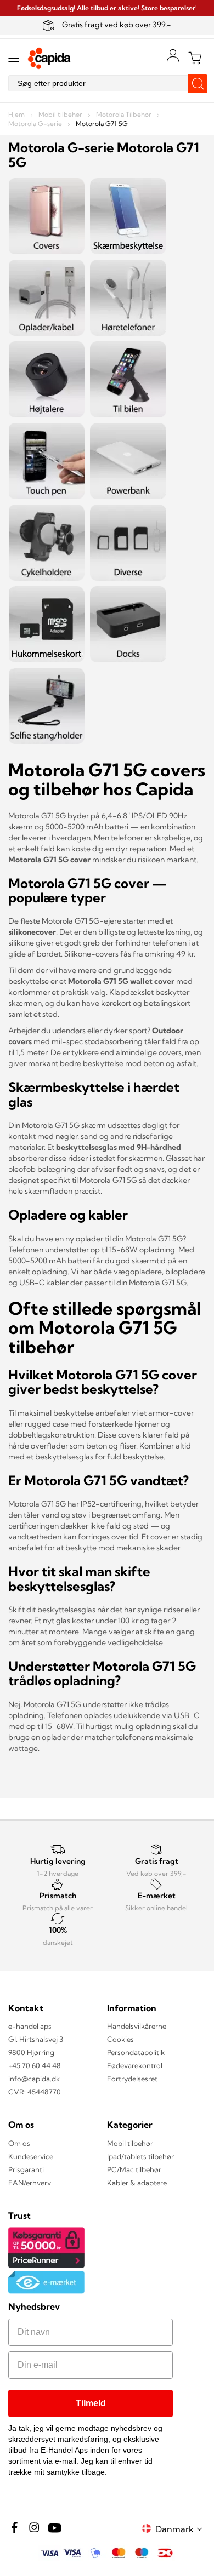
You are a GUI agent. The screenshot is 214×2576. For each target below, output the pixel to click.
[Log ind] (173, 55)
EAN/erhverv (30, 2183)
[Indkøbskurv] (195, 58)
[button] (181, 2529)
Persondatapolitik (136, 2052)
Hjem (17, 114)
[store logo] (49, 58)
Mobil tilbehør (61, 114)
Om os (19, 2143)
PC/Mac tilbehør (134, 2169)
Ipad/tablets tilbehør (140, 2156)
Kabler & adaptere (137, 2183)
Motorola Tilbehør (125, 114)
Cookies (120, 2039)
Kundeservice (31, 2156)
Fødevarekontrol (135, 2065)
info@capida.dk (34, 2079)
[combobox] (107, 83)
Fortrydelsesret (132, 2079)
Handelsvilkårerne (137, 2026)
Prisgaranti (26, 2169)
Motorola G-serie (36, 124)
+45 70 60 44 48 (35, 2065)
